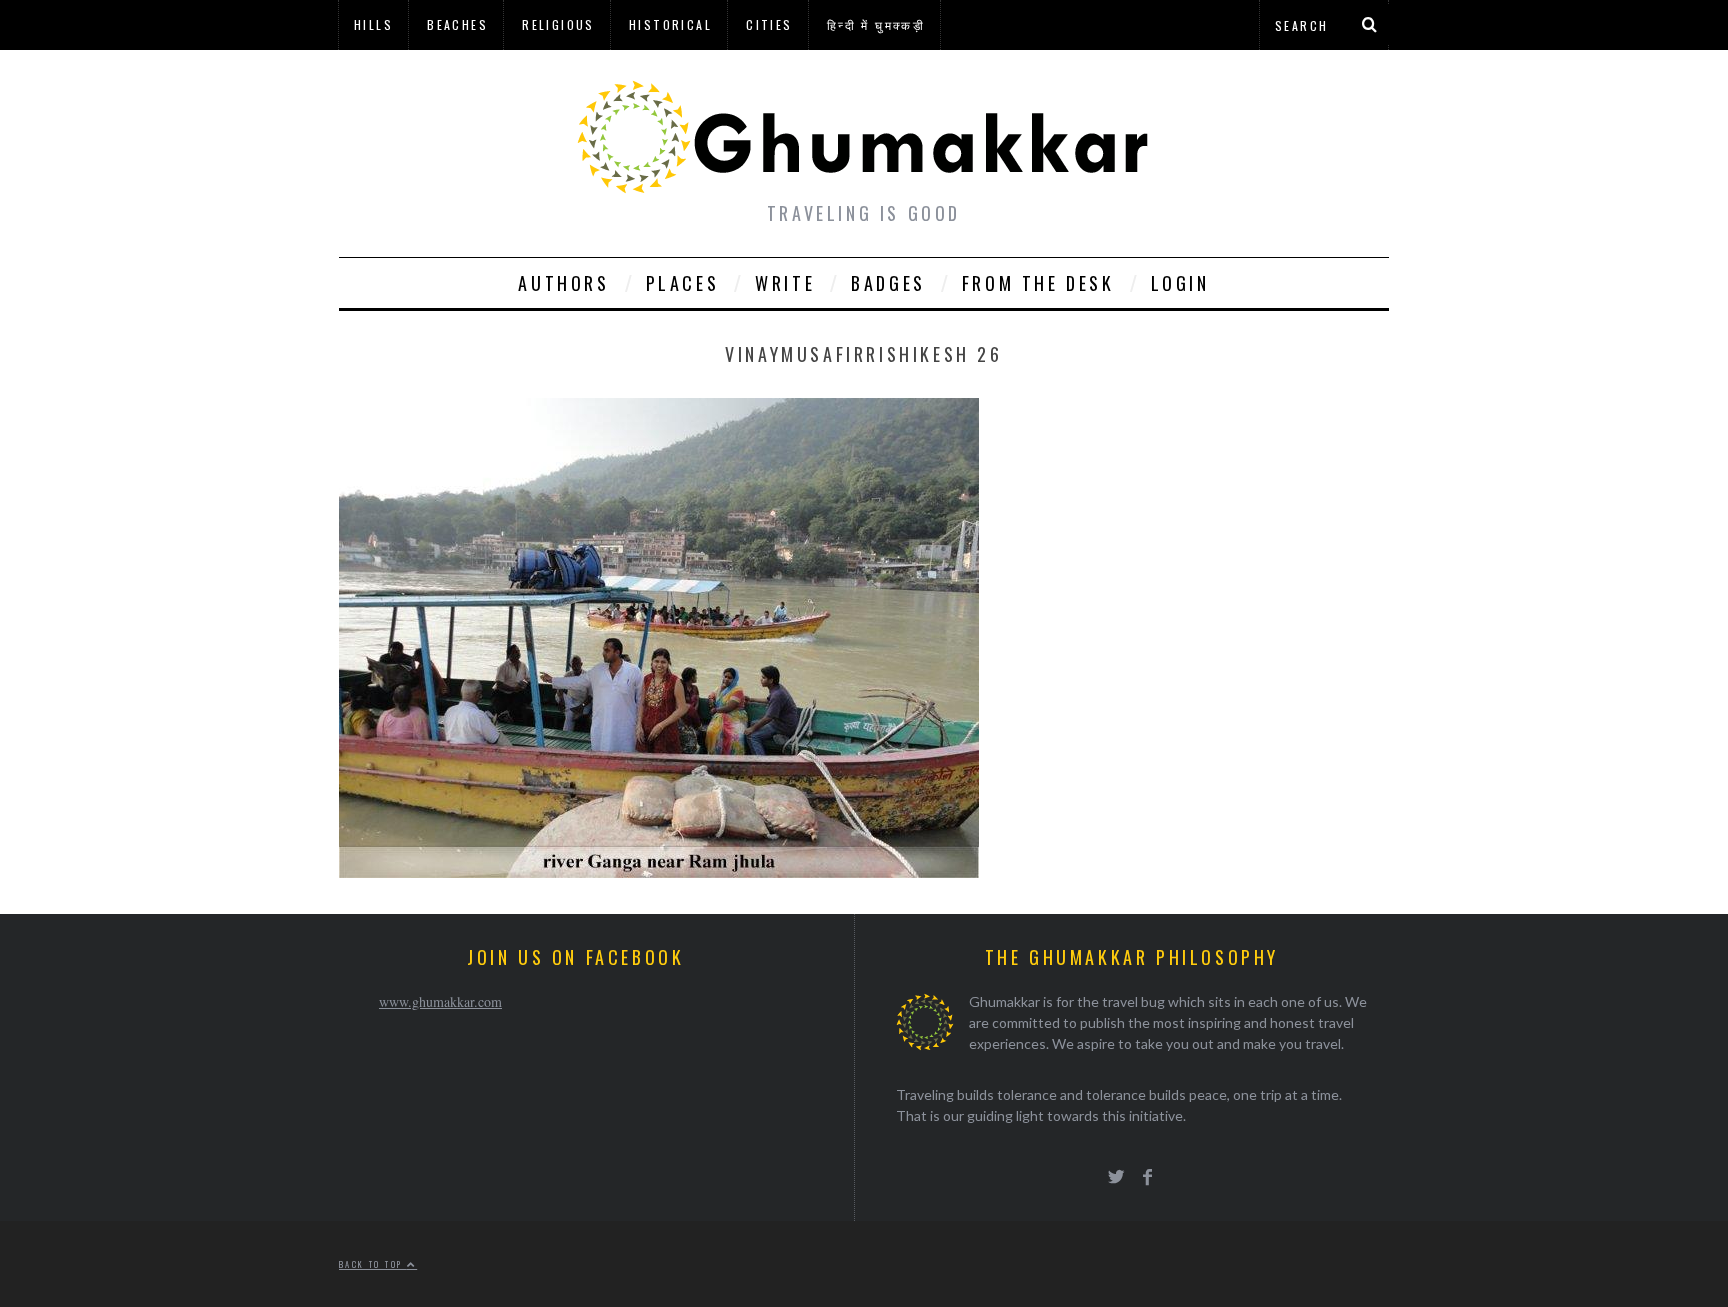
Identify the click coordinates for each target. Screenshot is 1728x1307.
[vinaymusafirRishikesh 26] (659, 871)
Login (1180, 283)
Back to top (373, 1264)
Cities (769, 24)
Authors (563, 283)
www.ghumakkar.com (440, 1001)
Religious (558, 24)
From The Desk (1038, 283)
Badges (888, 283)
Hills (373, 24)
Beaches (457, 24)
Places (683, 283)
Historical (670, 24)
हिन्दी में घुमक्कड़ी (876, 24)
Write (785, 283)
